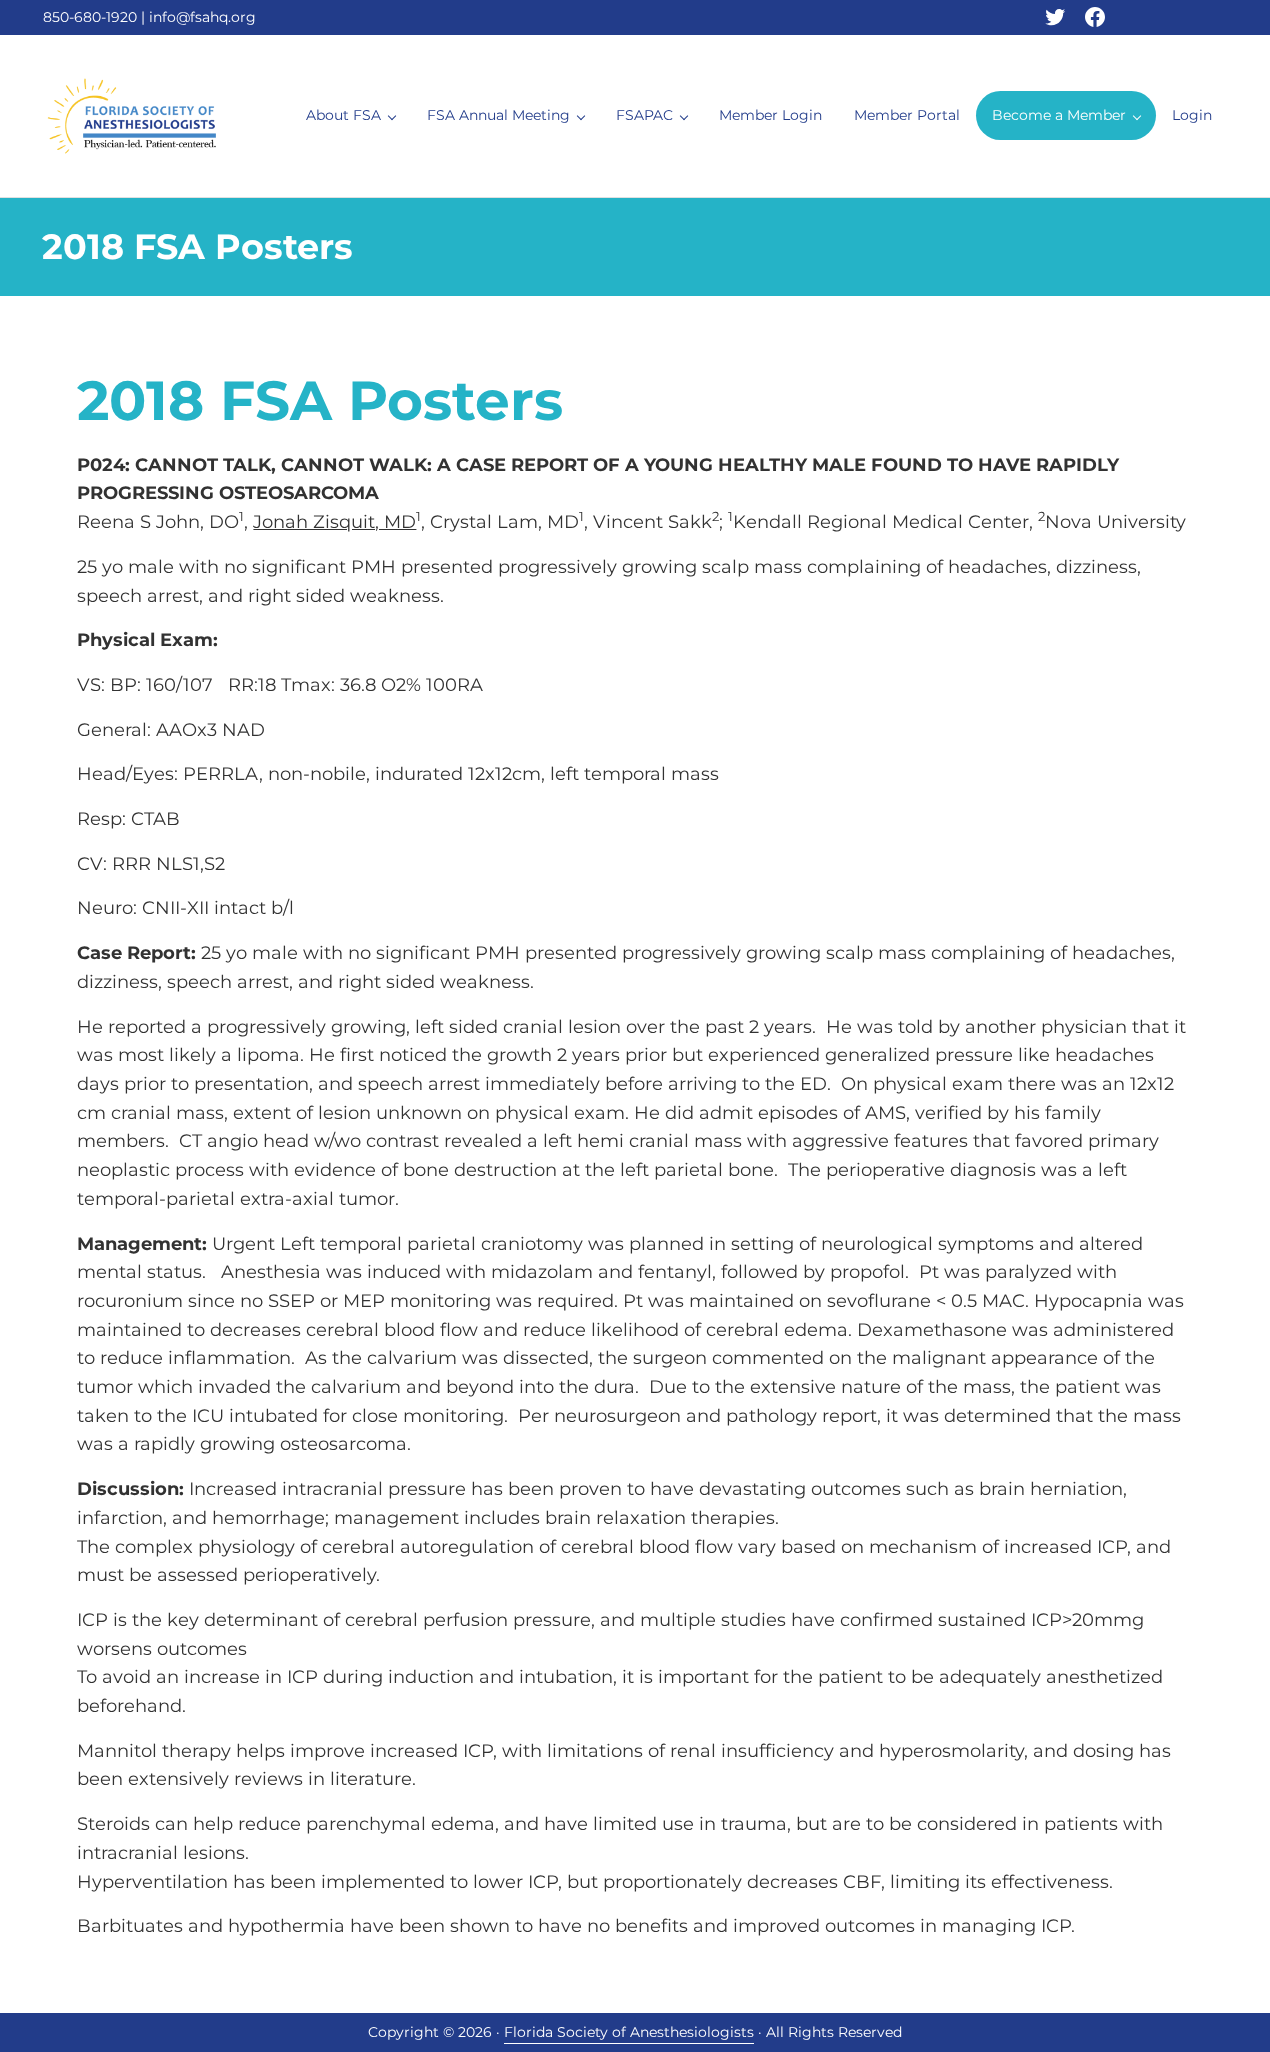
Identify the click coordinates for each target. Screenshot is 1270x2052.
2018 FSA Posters (320, 400)
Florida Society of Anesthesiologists (629, 2032)
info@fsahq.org (202, 17)
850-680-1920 (90, 17)
